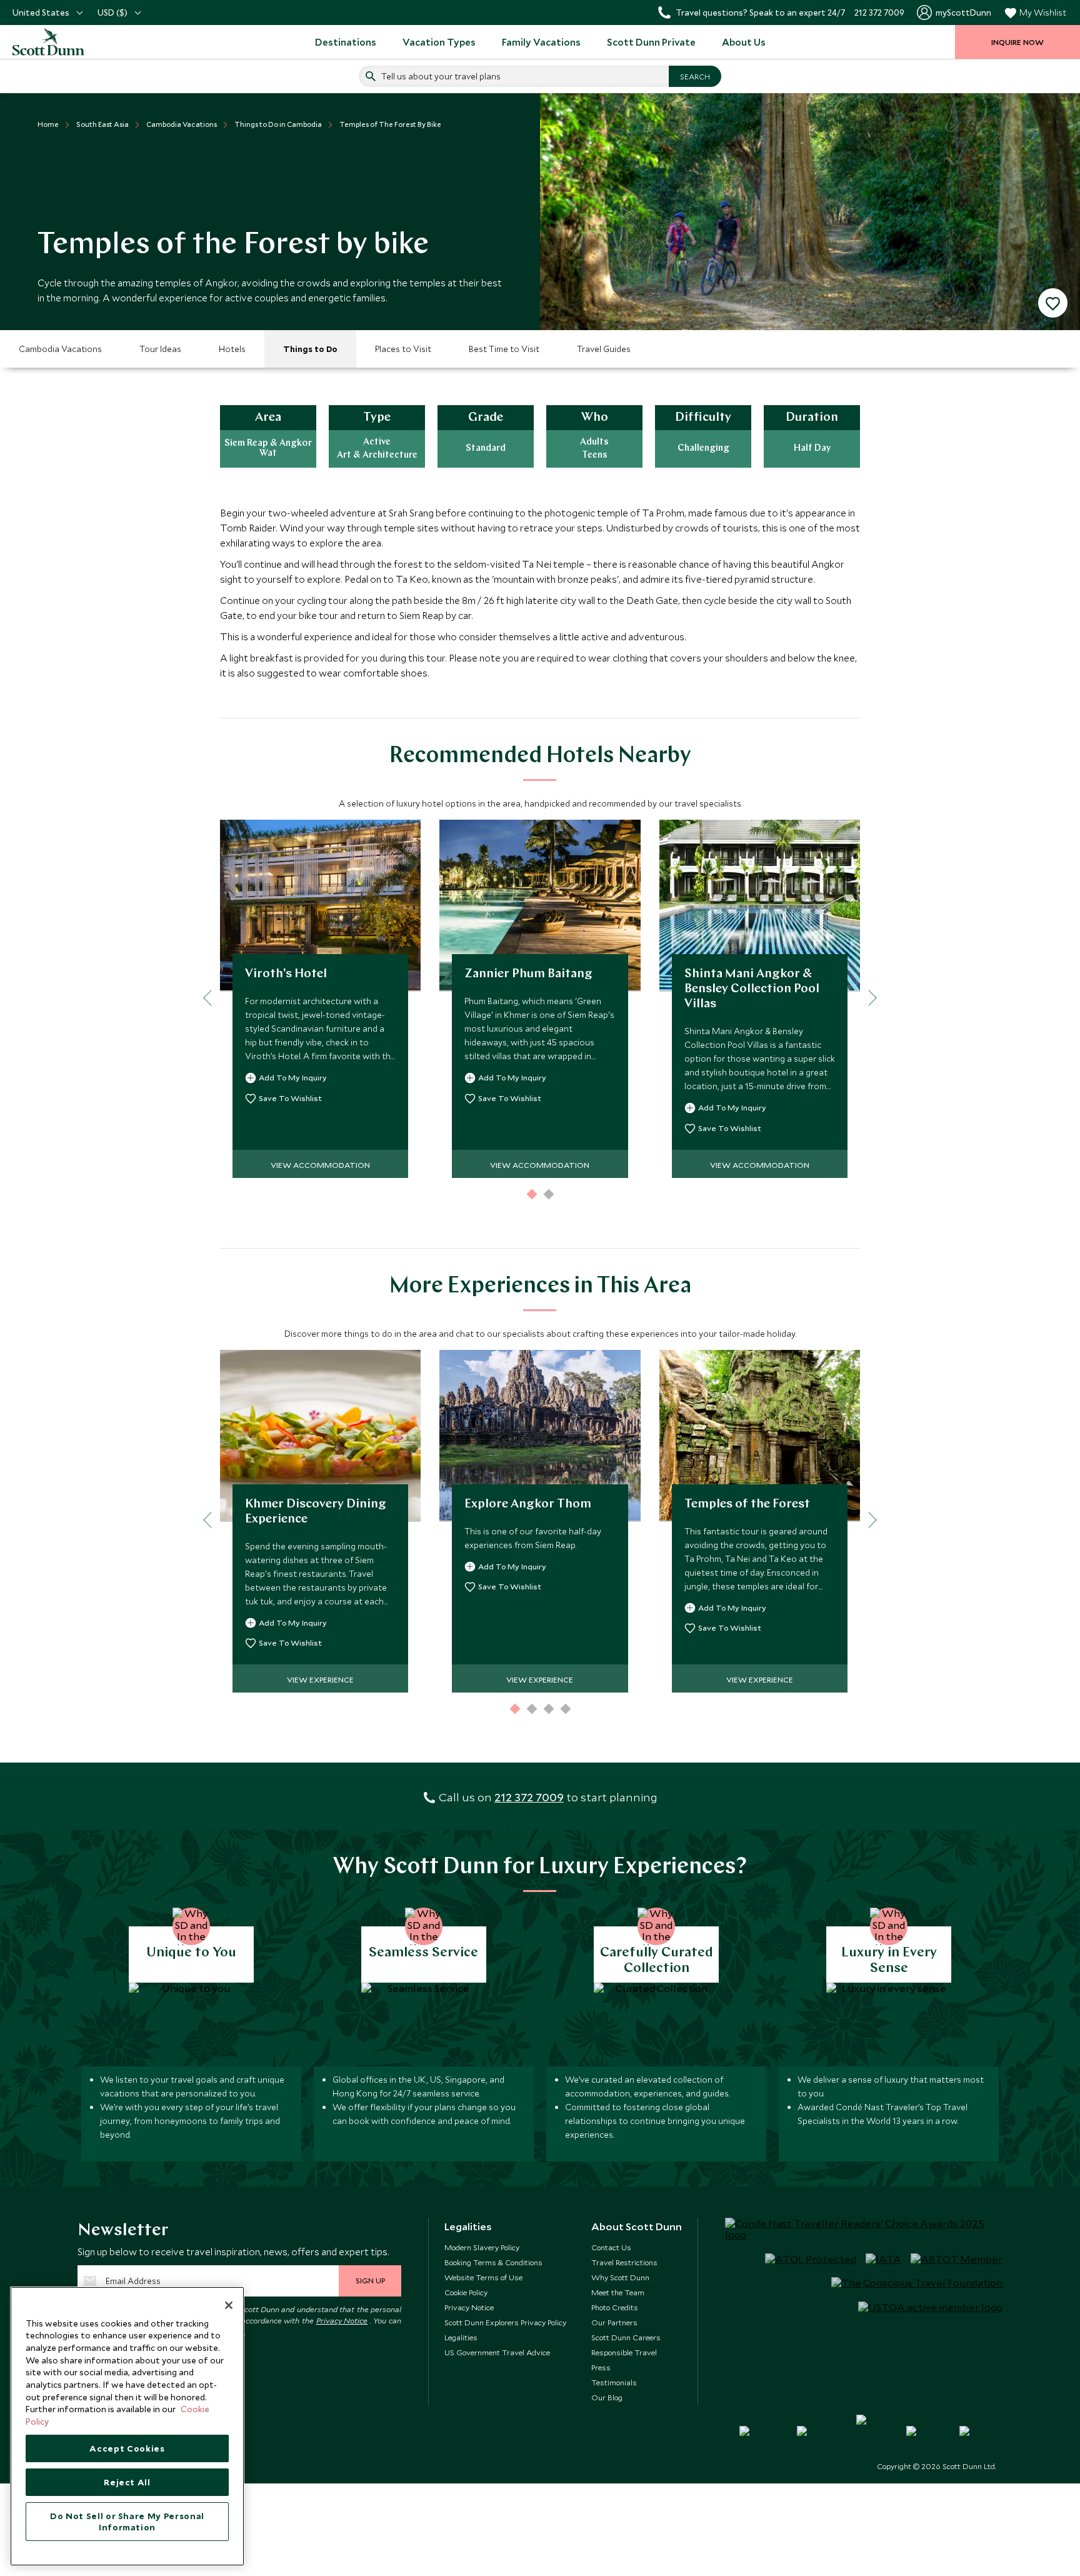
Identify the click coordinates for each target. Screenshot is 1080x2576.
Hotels (232, 349)
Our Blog (607, 2397)
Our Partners (614, 2322)
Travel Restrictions (624, 2262)
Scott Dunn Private (651, 42)
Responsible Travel (624, 2352)
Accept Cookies (127, 2448)
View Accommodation (320, 1165)
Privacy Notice (342, 2320)
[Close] (229, 2305)
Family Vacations (541, 42)
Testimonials (614, 2382)
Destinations (346, 42)
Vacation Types (439, 42)
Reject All (127, 2482)
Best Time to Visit (504, 349)
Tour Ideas (160, 349)
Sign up (370, 2280)
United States (41, 13)
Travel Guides (604, 349)
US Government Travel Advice (497, 2352)
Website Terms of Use (483, 2277)
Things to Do (310, 349)
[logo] (62, 42)
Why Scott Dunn (620, 2277)
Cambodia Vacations (60, 349)
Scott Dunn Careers (626, 2337)
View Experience (320, 1679)
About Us (744, 42)
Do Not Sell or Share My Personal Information (127, 2522)
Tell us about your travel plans (441, 76)
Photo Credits (615, 2307)
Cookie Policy (466, 2292)
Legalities (461, 2337)
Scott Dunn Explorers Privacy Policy (505, 2322)
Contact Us (611, 2247)
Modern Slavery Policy (482, 2247)
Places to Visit (403, 349)
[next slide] (868, 998)
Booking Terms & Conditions (493, 2262)
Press (601, 2367)
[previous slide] (211, 998)
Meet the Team (618, 2292)
